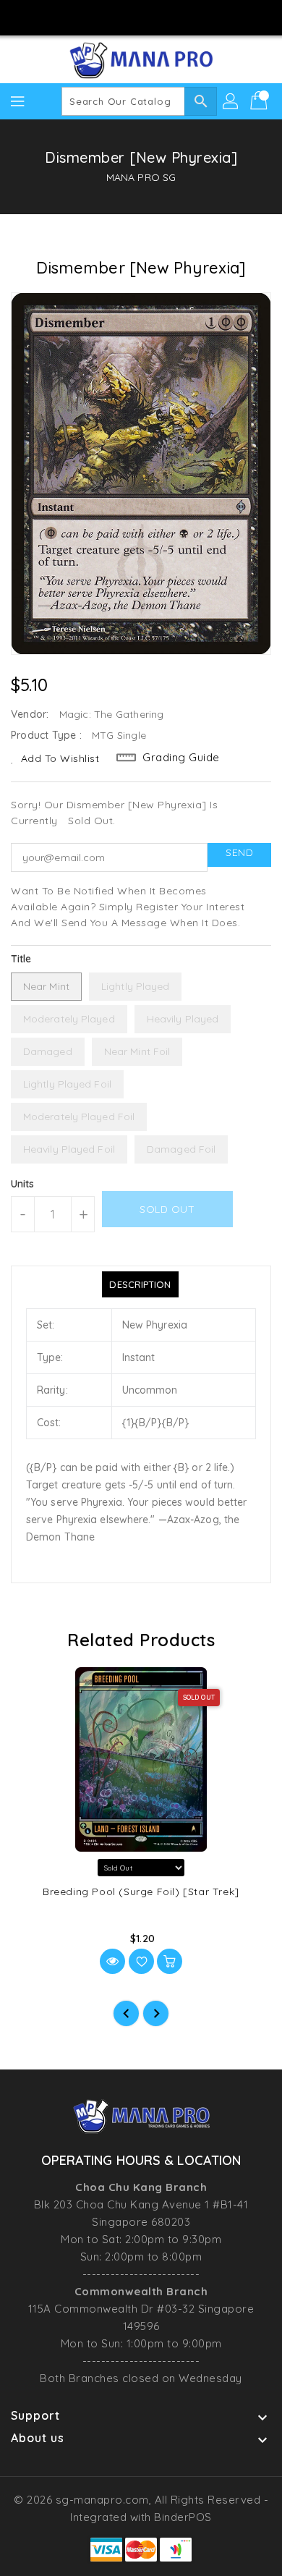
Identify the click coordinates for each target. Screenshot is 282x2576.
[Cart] (260, 101)
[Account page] (231, 101)
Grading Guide (181, 757)
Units (23, 1184)
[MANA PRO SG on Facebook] (100, 17)
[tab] (140, 1284)
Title (21, 959)
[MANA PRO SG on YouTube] (155, 17)
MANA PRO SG (141, 177)
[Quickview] (112, 1961)
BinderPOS (183, 2517)
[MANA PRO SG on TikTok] (182, 17)
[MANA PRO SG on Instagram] (127, 17)
